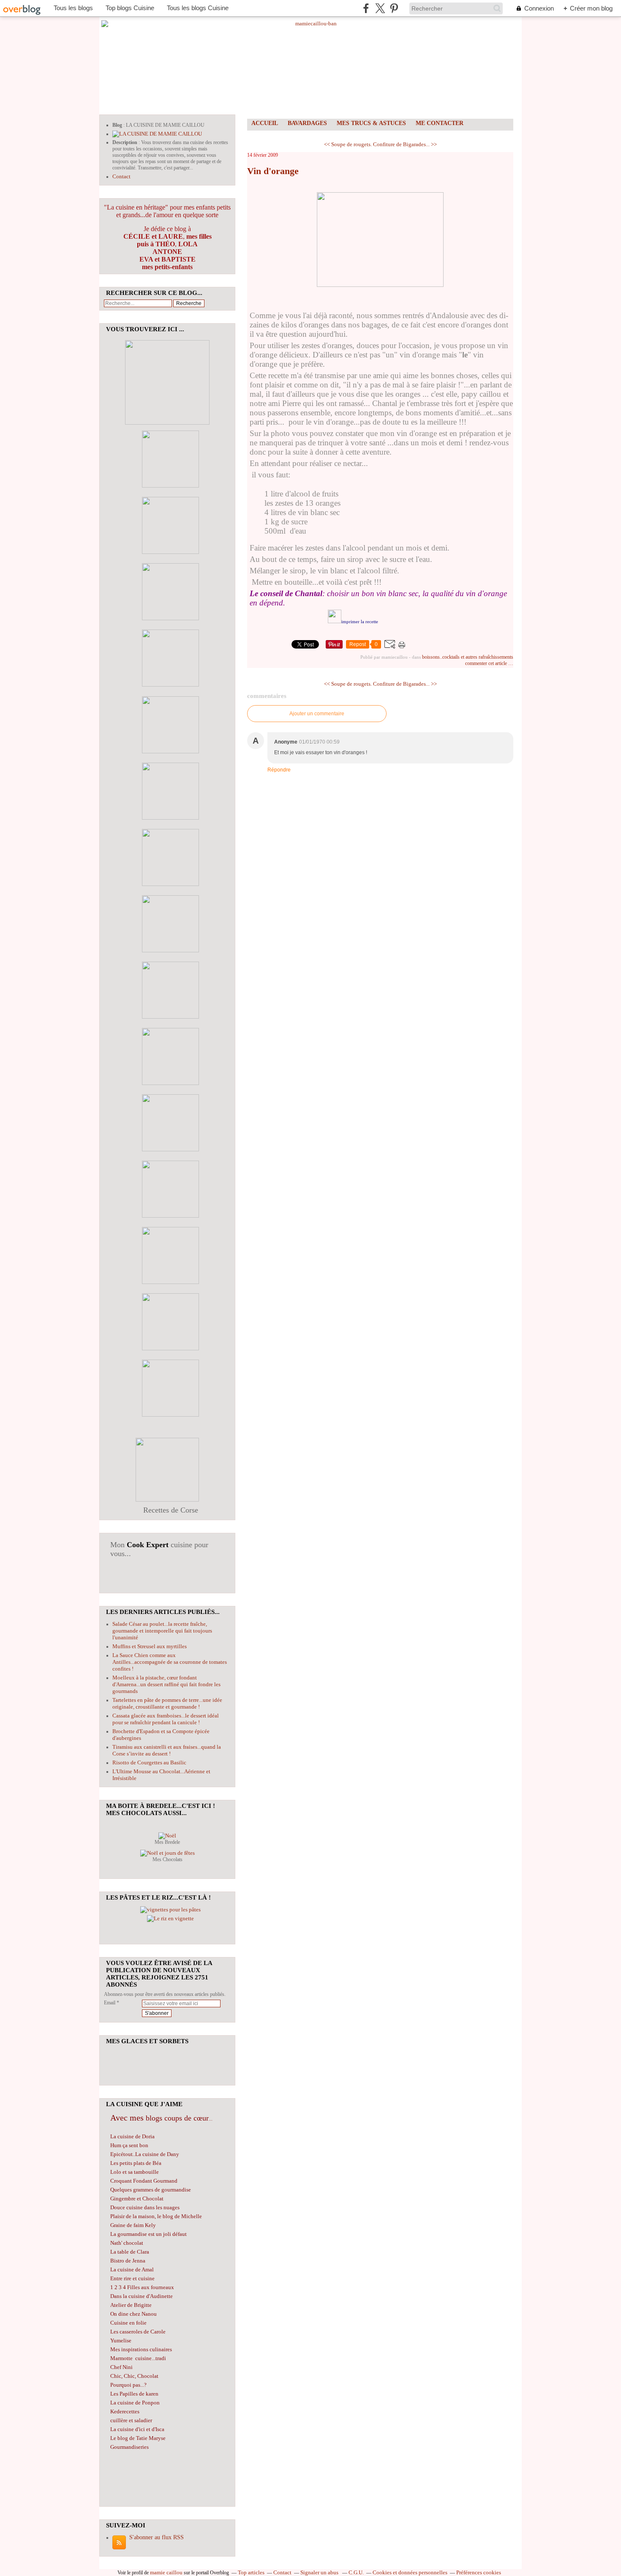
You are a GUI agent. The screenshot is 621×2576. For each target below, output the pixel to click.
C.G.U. (356, 2572)
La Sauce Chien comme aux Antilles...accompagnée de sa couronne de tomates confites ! (170, 1662)
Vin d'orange (273, 171)
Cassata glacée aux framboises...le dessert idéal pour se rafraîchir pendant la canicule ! (166, 1719)
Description (125, 142)
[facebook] (366, 8)
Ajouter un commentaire (317, 714)
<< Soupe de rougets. (348, 144)
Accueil (265, 123)
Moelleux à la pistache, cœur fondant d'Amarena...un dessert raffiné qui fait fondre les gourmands (166, 1684)
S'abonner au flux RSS (157, 2537)
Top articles (251, 2572)
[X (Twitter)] (380, 8)
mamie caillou (166, 2572)
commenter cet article (487, 663)
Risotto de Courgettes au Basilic (149, 1762)
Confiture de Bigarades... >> (405, 144)
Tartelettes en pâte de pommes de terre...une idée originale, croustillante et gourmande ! (167, 1703)
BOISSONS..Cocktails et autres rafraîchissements (468, 657)
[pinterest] (394, 8)
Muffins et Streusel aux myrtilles (150, 1646)
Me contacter (440, 123)
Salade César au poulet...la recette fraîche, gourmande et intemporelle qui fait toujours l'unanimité (162, 1631)
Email (110, 2003)
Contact (121, 176)
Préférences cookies (479, 2572)
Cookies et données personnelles (410, 2572)
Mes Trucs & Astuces (371, 123)
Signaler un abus (320, 2572)
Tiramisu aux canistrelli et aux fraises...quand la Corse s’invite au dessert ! (167, 1750)
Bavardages (307, 123)
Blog (117, 125)
